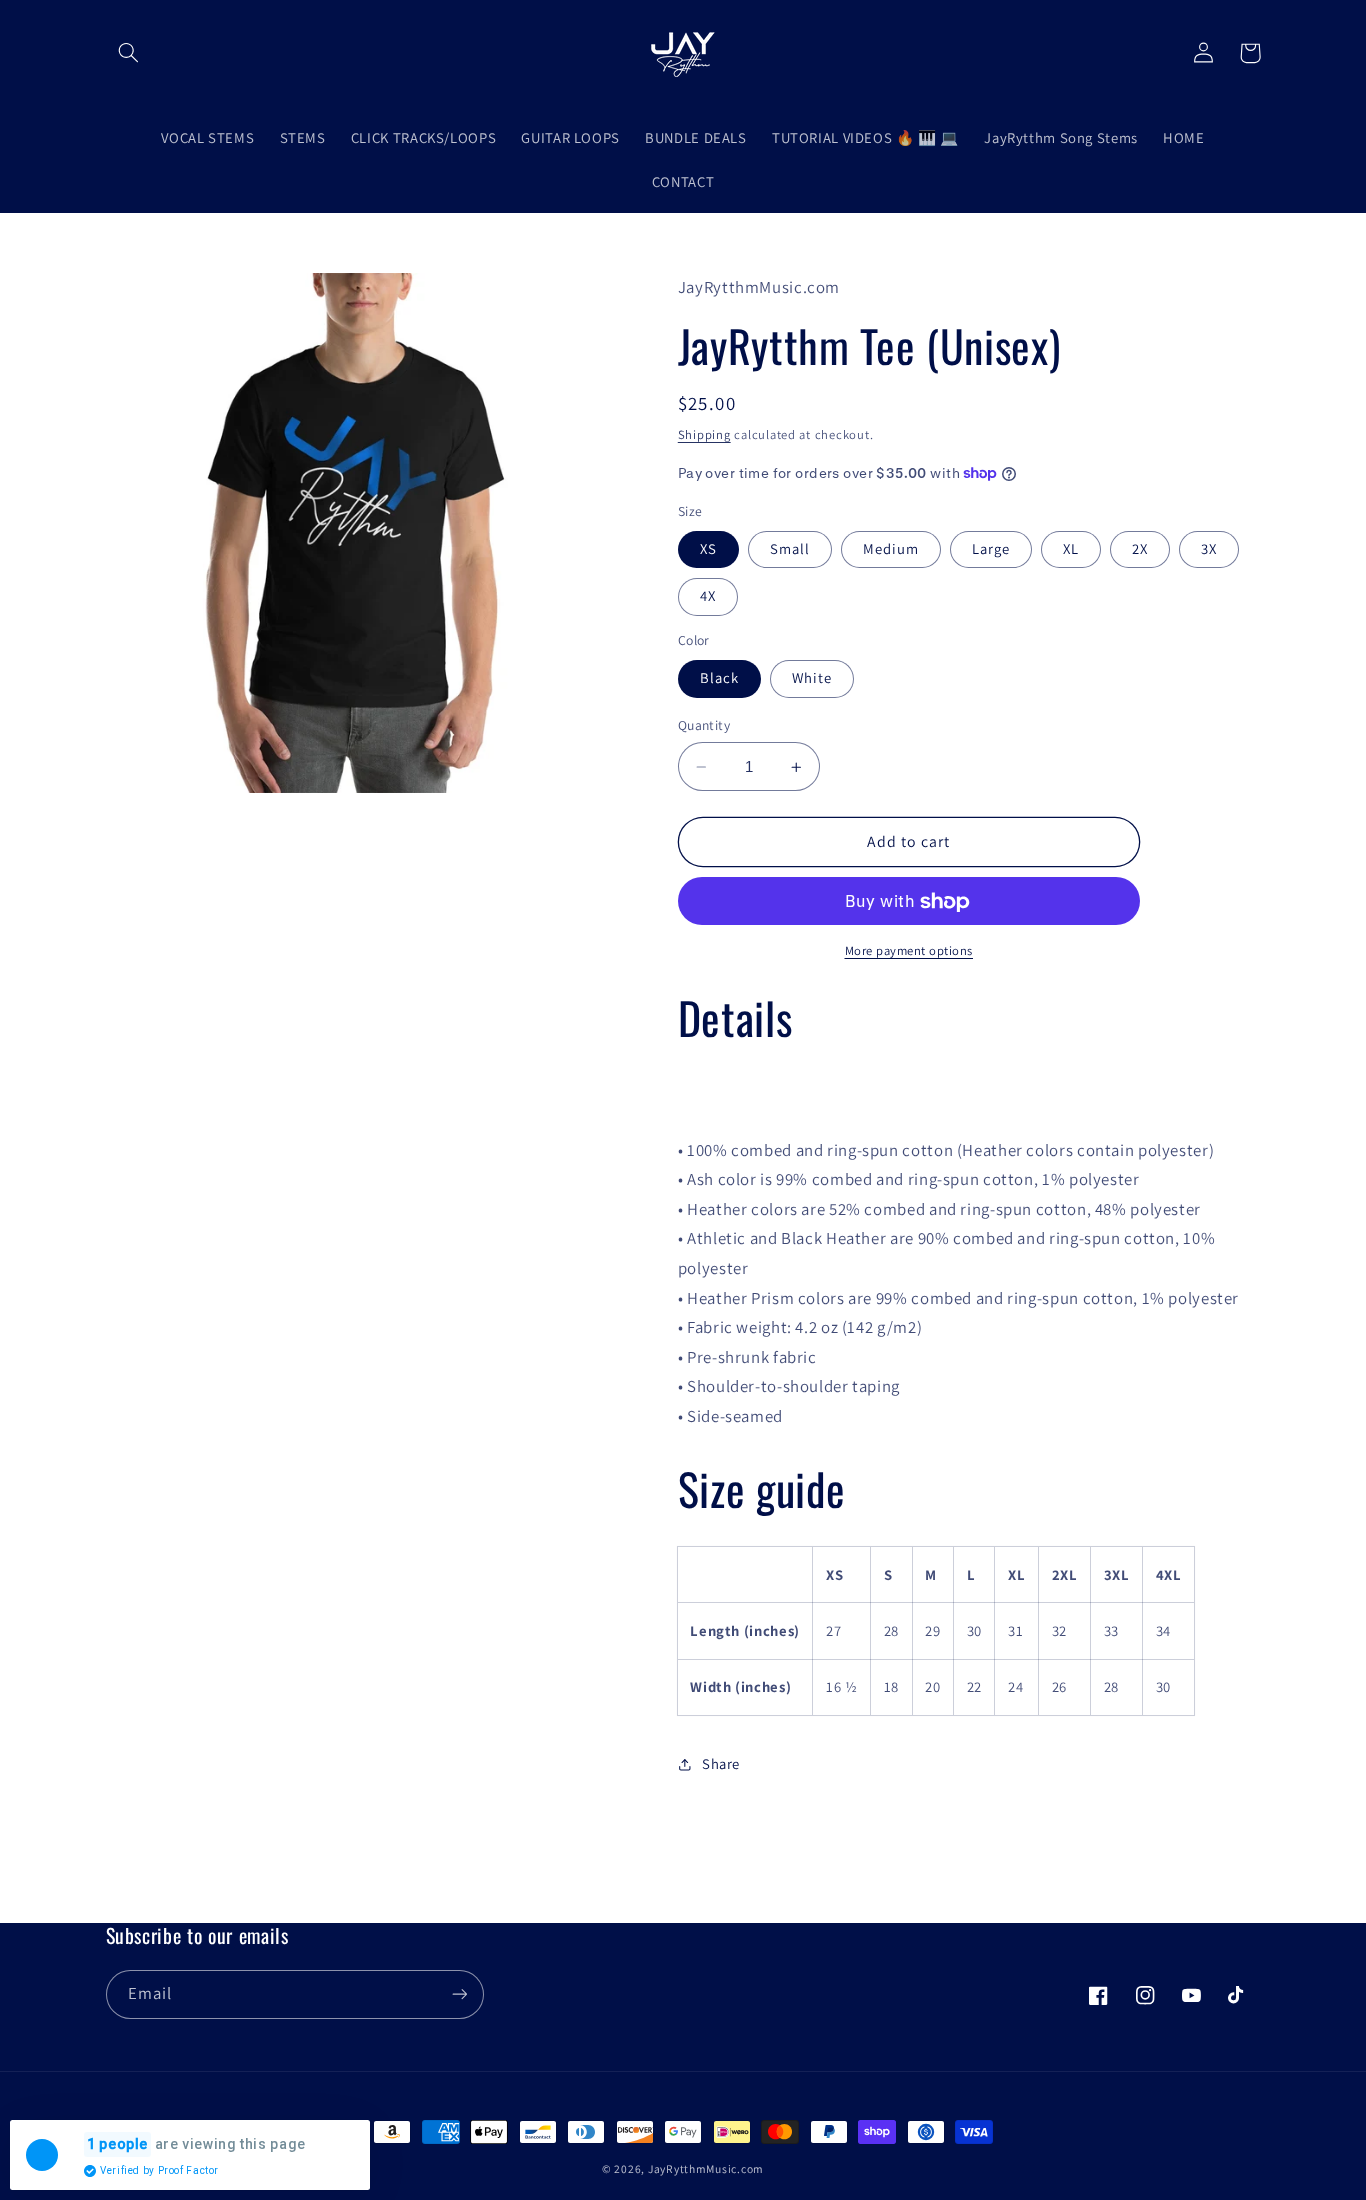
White (812, 678)
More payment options (909, 950)
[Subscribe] (459, 1994)
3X (1209, 549)
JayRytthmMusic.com (706, 2168)
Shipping (704, 434)
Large (991, 549)
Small (790, 549)
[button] (129, 53)
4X (708, 596)
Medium (891, 549)
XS (708, 549)
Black (719, 678)
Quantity (704, 726)
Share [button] (721, 1763)
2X (1140, 549)
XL (1071, 549)
